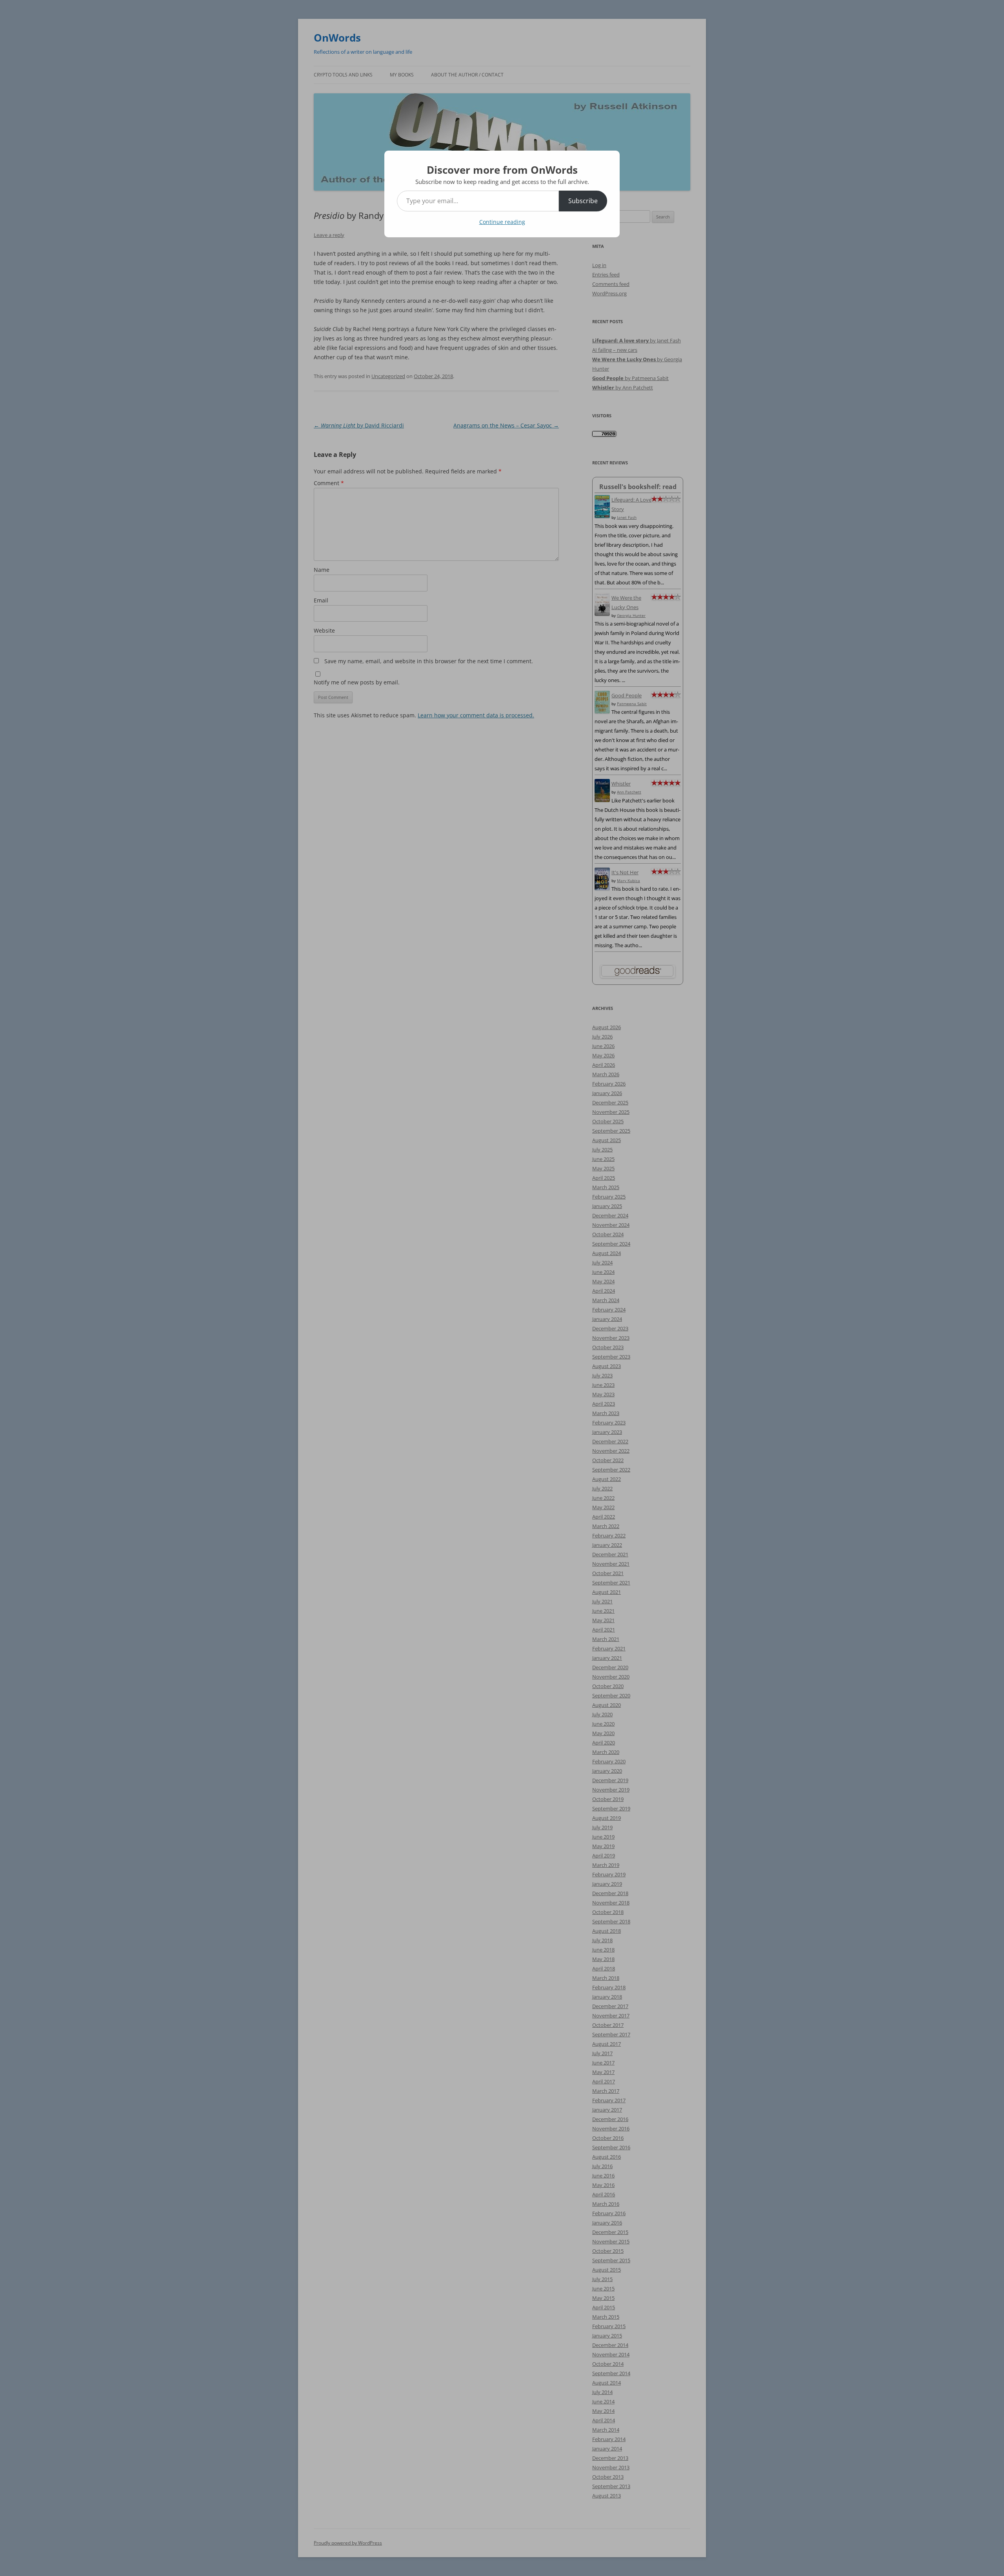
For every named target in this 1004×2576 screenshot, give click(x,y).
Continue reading (502, 222)
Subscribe (583, 201)
